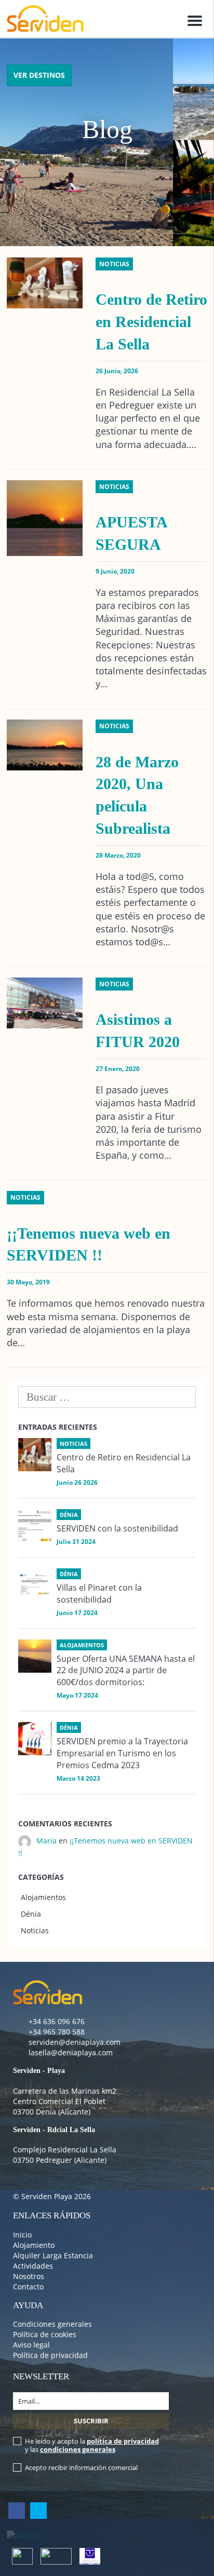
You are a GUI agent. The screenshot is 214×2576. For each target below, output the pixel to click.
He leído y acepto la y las (92, 2445)
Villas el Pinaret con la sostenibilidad (99, 1594)
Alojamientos (43, 1897)
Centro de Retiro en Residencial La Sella (151, 322)
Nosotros (29, 2276)
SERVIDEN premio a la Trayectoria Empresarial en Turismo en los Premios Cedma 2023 (122, 1753)
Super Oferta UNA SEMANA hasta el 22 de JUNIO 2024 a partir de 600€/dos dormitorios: (126, 1671)
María (46, 1841)
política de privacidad (123, 2441)
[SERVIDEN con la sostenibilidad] (35, 1526)
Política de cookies (45, 2334)
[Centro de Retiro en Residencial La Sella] (35, 1455)
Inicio (22, 2235)
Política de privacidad (50, 2355)
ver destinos (39, 75)
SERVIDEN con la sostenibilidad (117, 1528)
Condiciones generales (52, 2324)
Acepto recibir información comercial (81, 2467)
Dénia (31, 1914)
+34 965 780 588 (57, 2032)
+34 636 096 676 (57, 2021)
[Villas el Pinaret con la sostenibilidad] (35, 1585)
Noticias (35, 1930)
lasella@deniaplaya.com (71, 2052)
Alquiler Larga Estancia (53, 2255)
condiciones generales (78, 2449)
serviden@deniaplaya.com (75, 2042)
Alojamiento (34, 2245)
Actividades (33, 2266)
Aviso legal (31, 2345)
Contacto (28, 2287)
